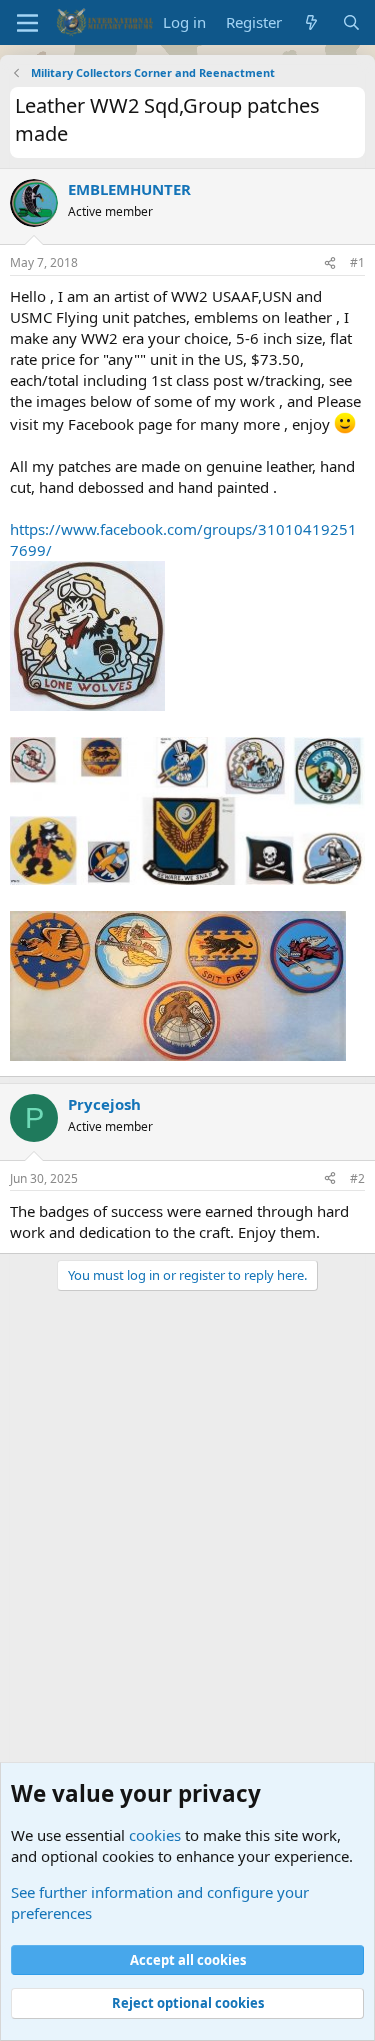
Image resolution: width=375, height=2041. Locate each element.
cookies (155, 1835)
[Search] (351, 22)
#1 (357, 262)
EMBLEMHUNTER (129, 189)
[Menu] (27, 23)
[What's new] (311, 22)
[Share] (330, 263)
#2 (357, 1178)
